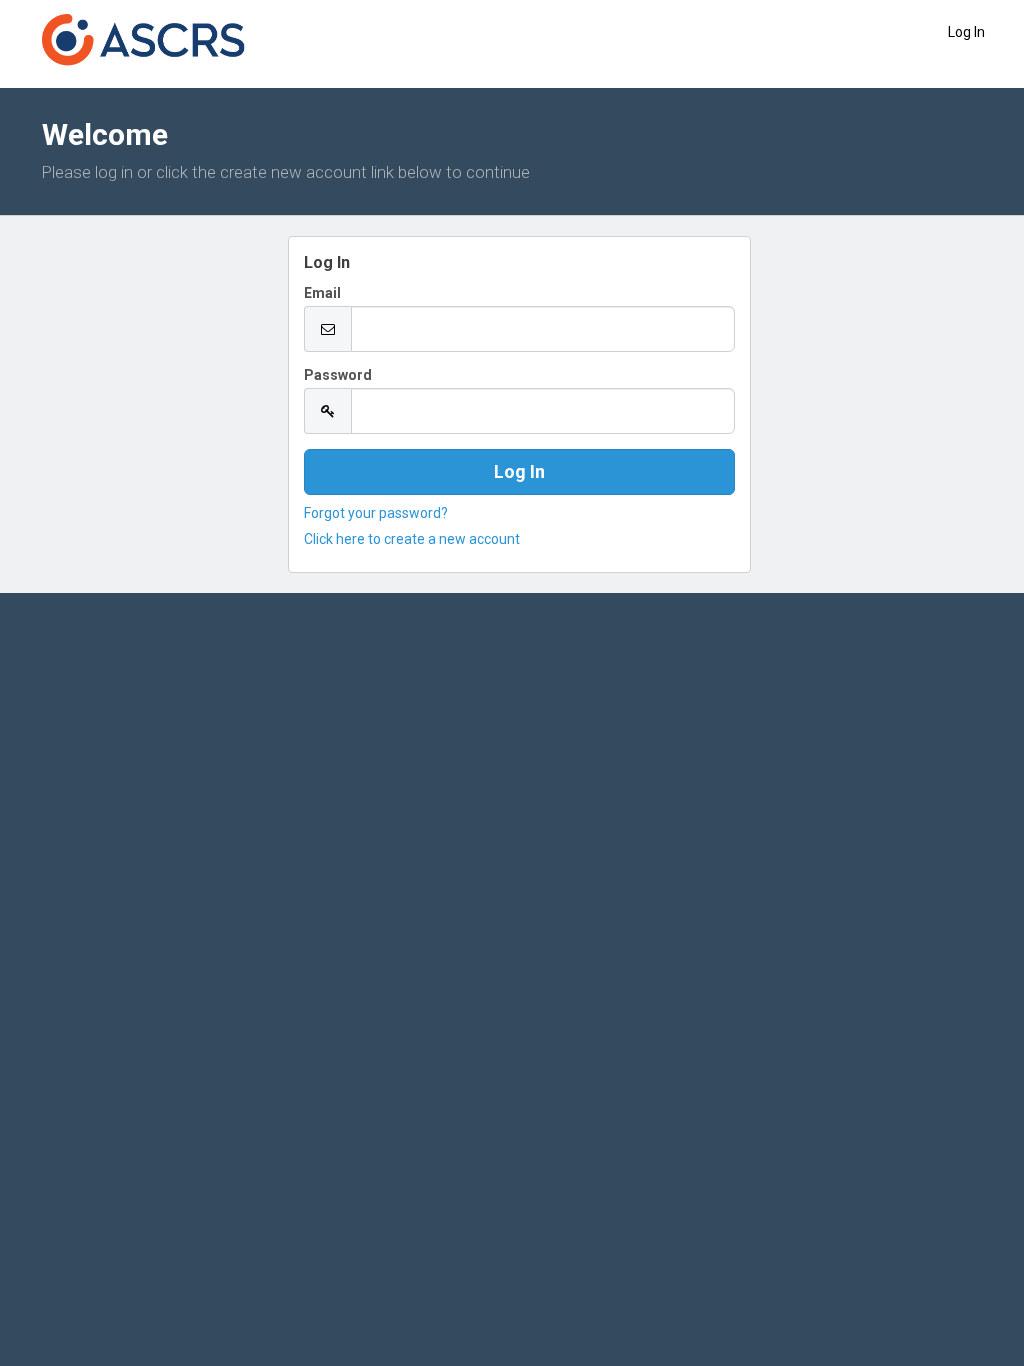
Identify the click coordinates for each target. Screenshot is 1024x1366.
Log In (966, 32)
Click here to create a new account (412, 539)
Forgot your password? (376, 513)
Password (338, 375)
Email (322, 293)
